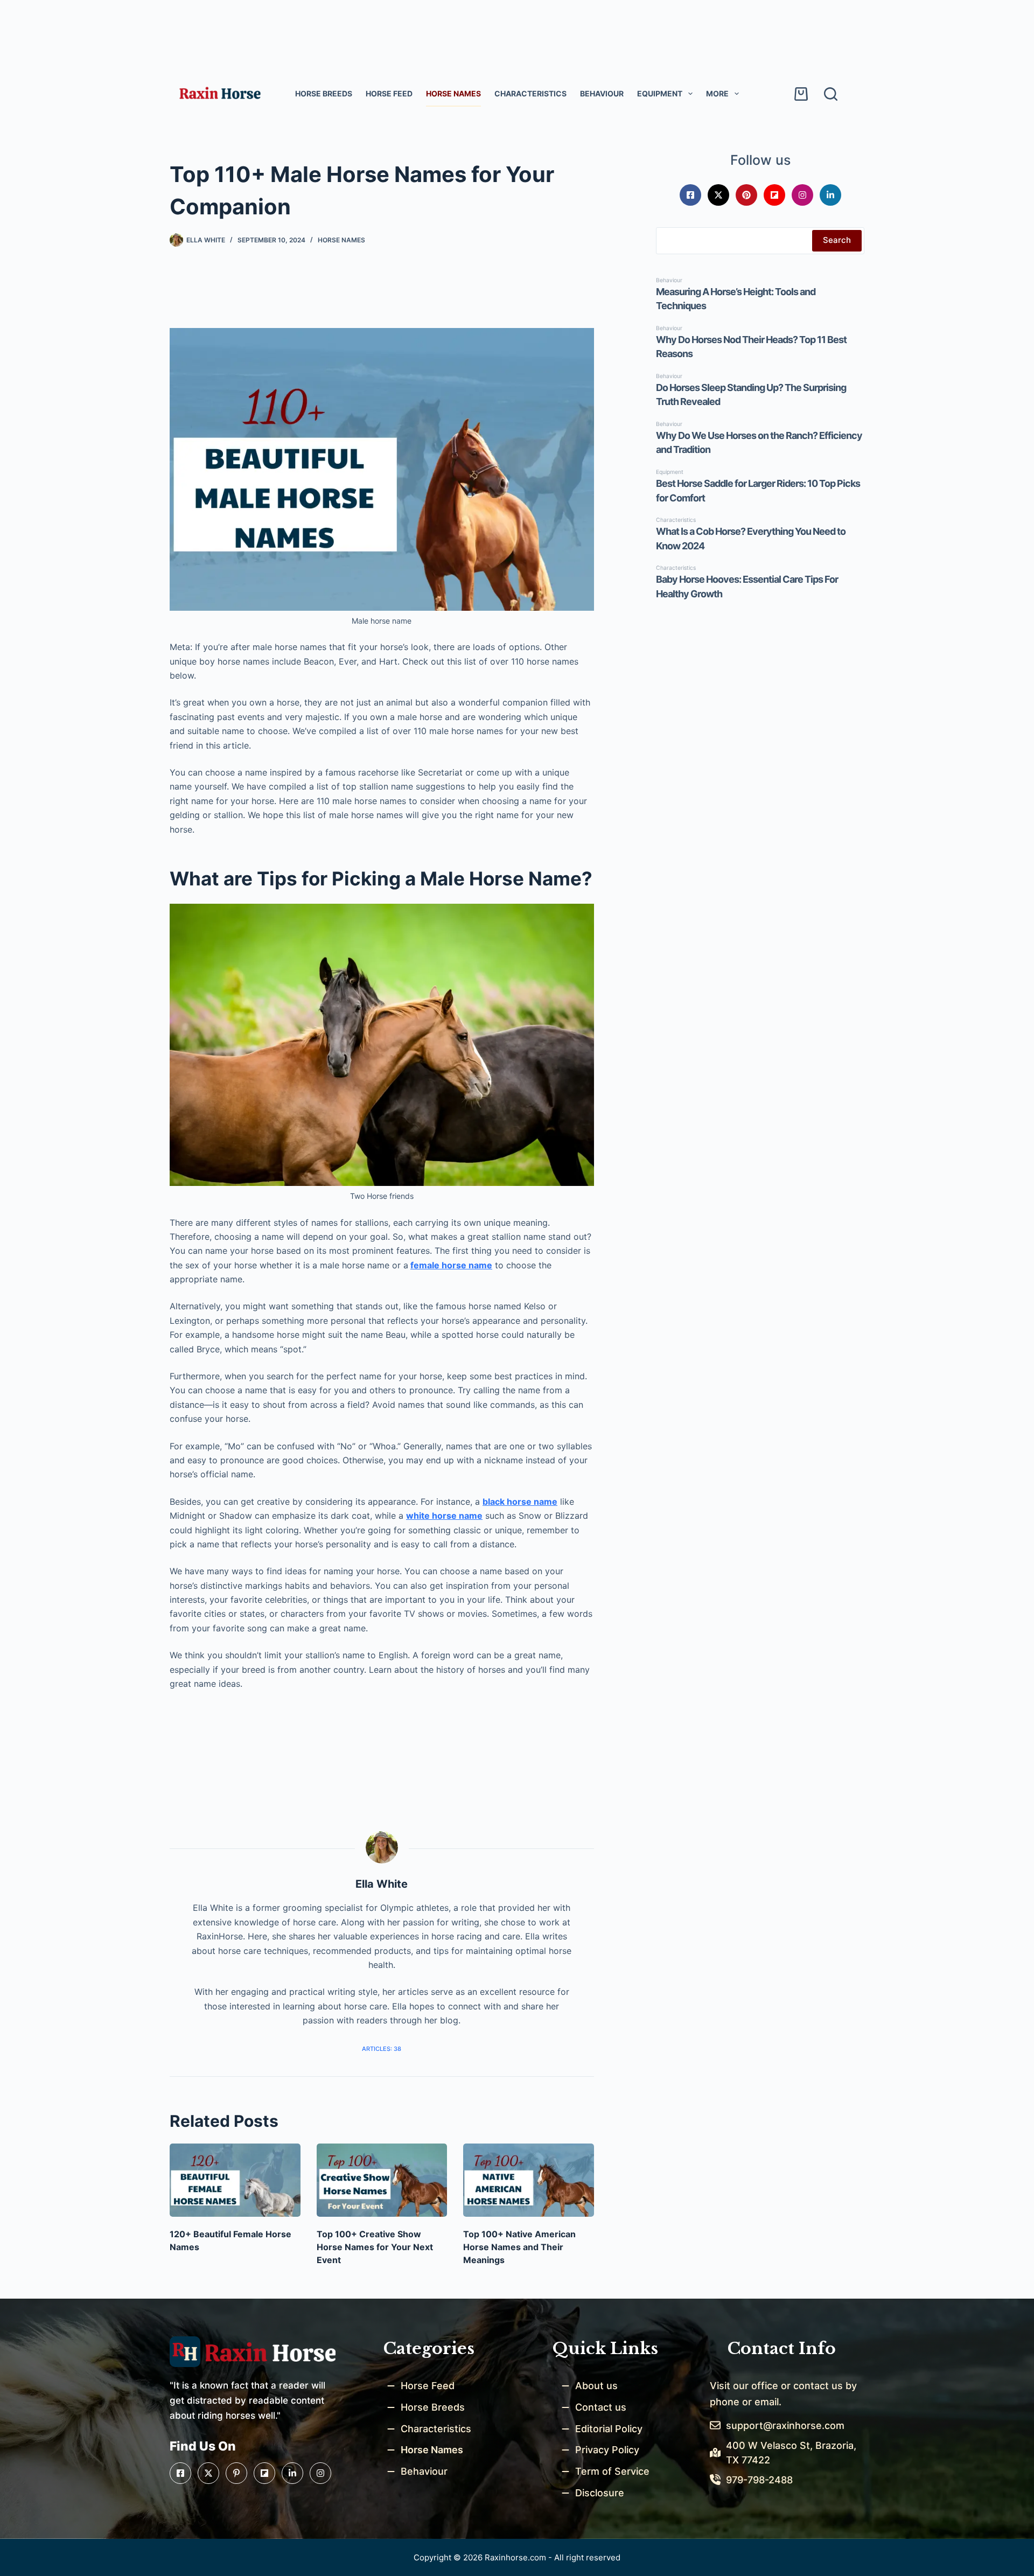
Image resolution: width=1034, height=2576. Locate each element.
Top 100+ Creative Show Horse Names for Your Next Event (375, 2247)
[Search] (831, 94)
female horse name (451, 1265)
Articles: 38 (382, 2049)
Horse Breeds (324, 93)
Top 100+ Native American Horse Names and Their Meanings (519, 2247)
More (717, 93)
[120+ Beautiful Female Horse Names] (235, 2180)
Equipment (660, 93)
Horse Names (453, 93)
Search (837, 240)
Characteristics (530, 93)
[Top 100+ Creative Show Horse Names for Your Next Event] (382, 2180)
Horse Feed (389, 93)
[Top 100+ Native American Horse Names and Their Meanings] (529, 2180)
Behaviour (602, 93)
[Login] (770, 94)
